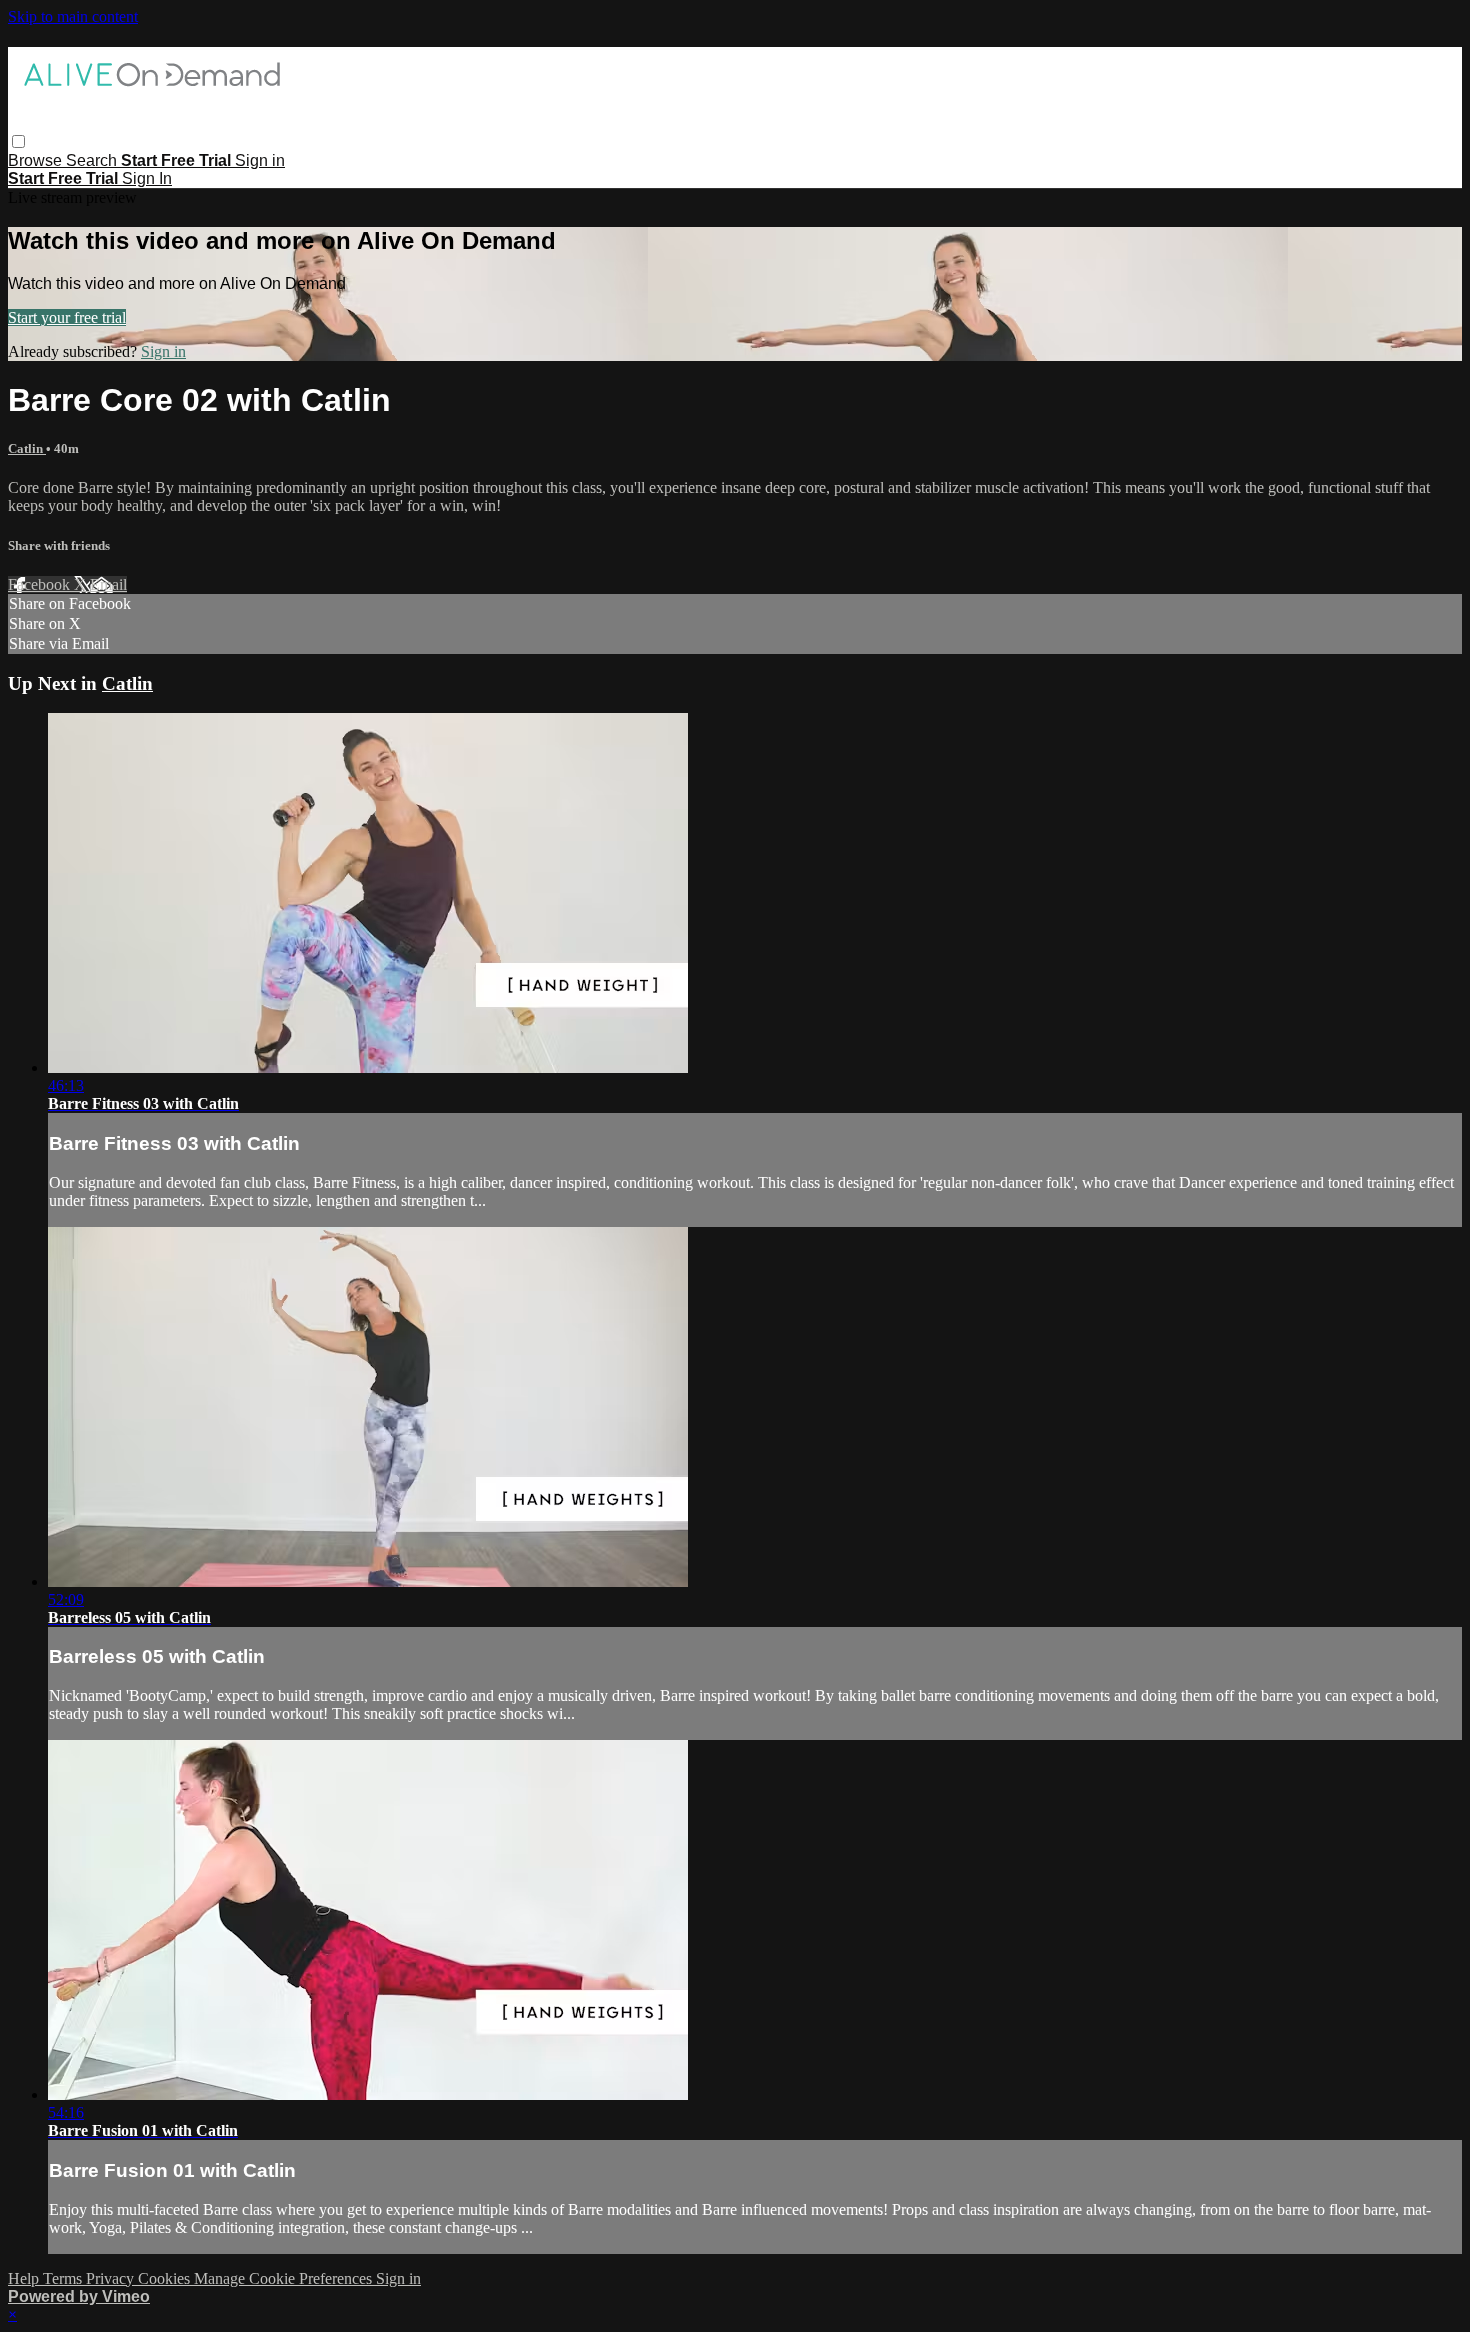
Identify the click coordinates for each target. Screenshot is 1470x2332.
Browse (37, 160)
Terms (64, 2278)
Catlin (27, 448)
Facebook (41, 584)
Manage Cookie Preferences (285, 2278)
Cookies (166, 2278)
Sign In (147, 178)
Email (108, 584)
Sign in (260, 160)
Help (25, 2278)
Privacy (112, 2278)
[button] (18, 141)
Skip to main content (73, 16)
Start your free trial (67, 317)
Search (93, 160)
